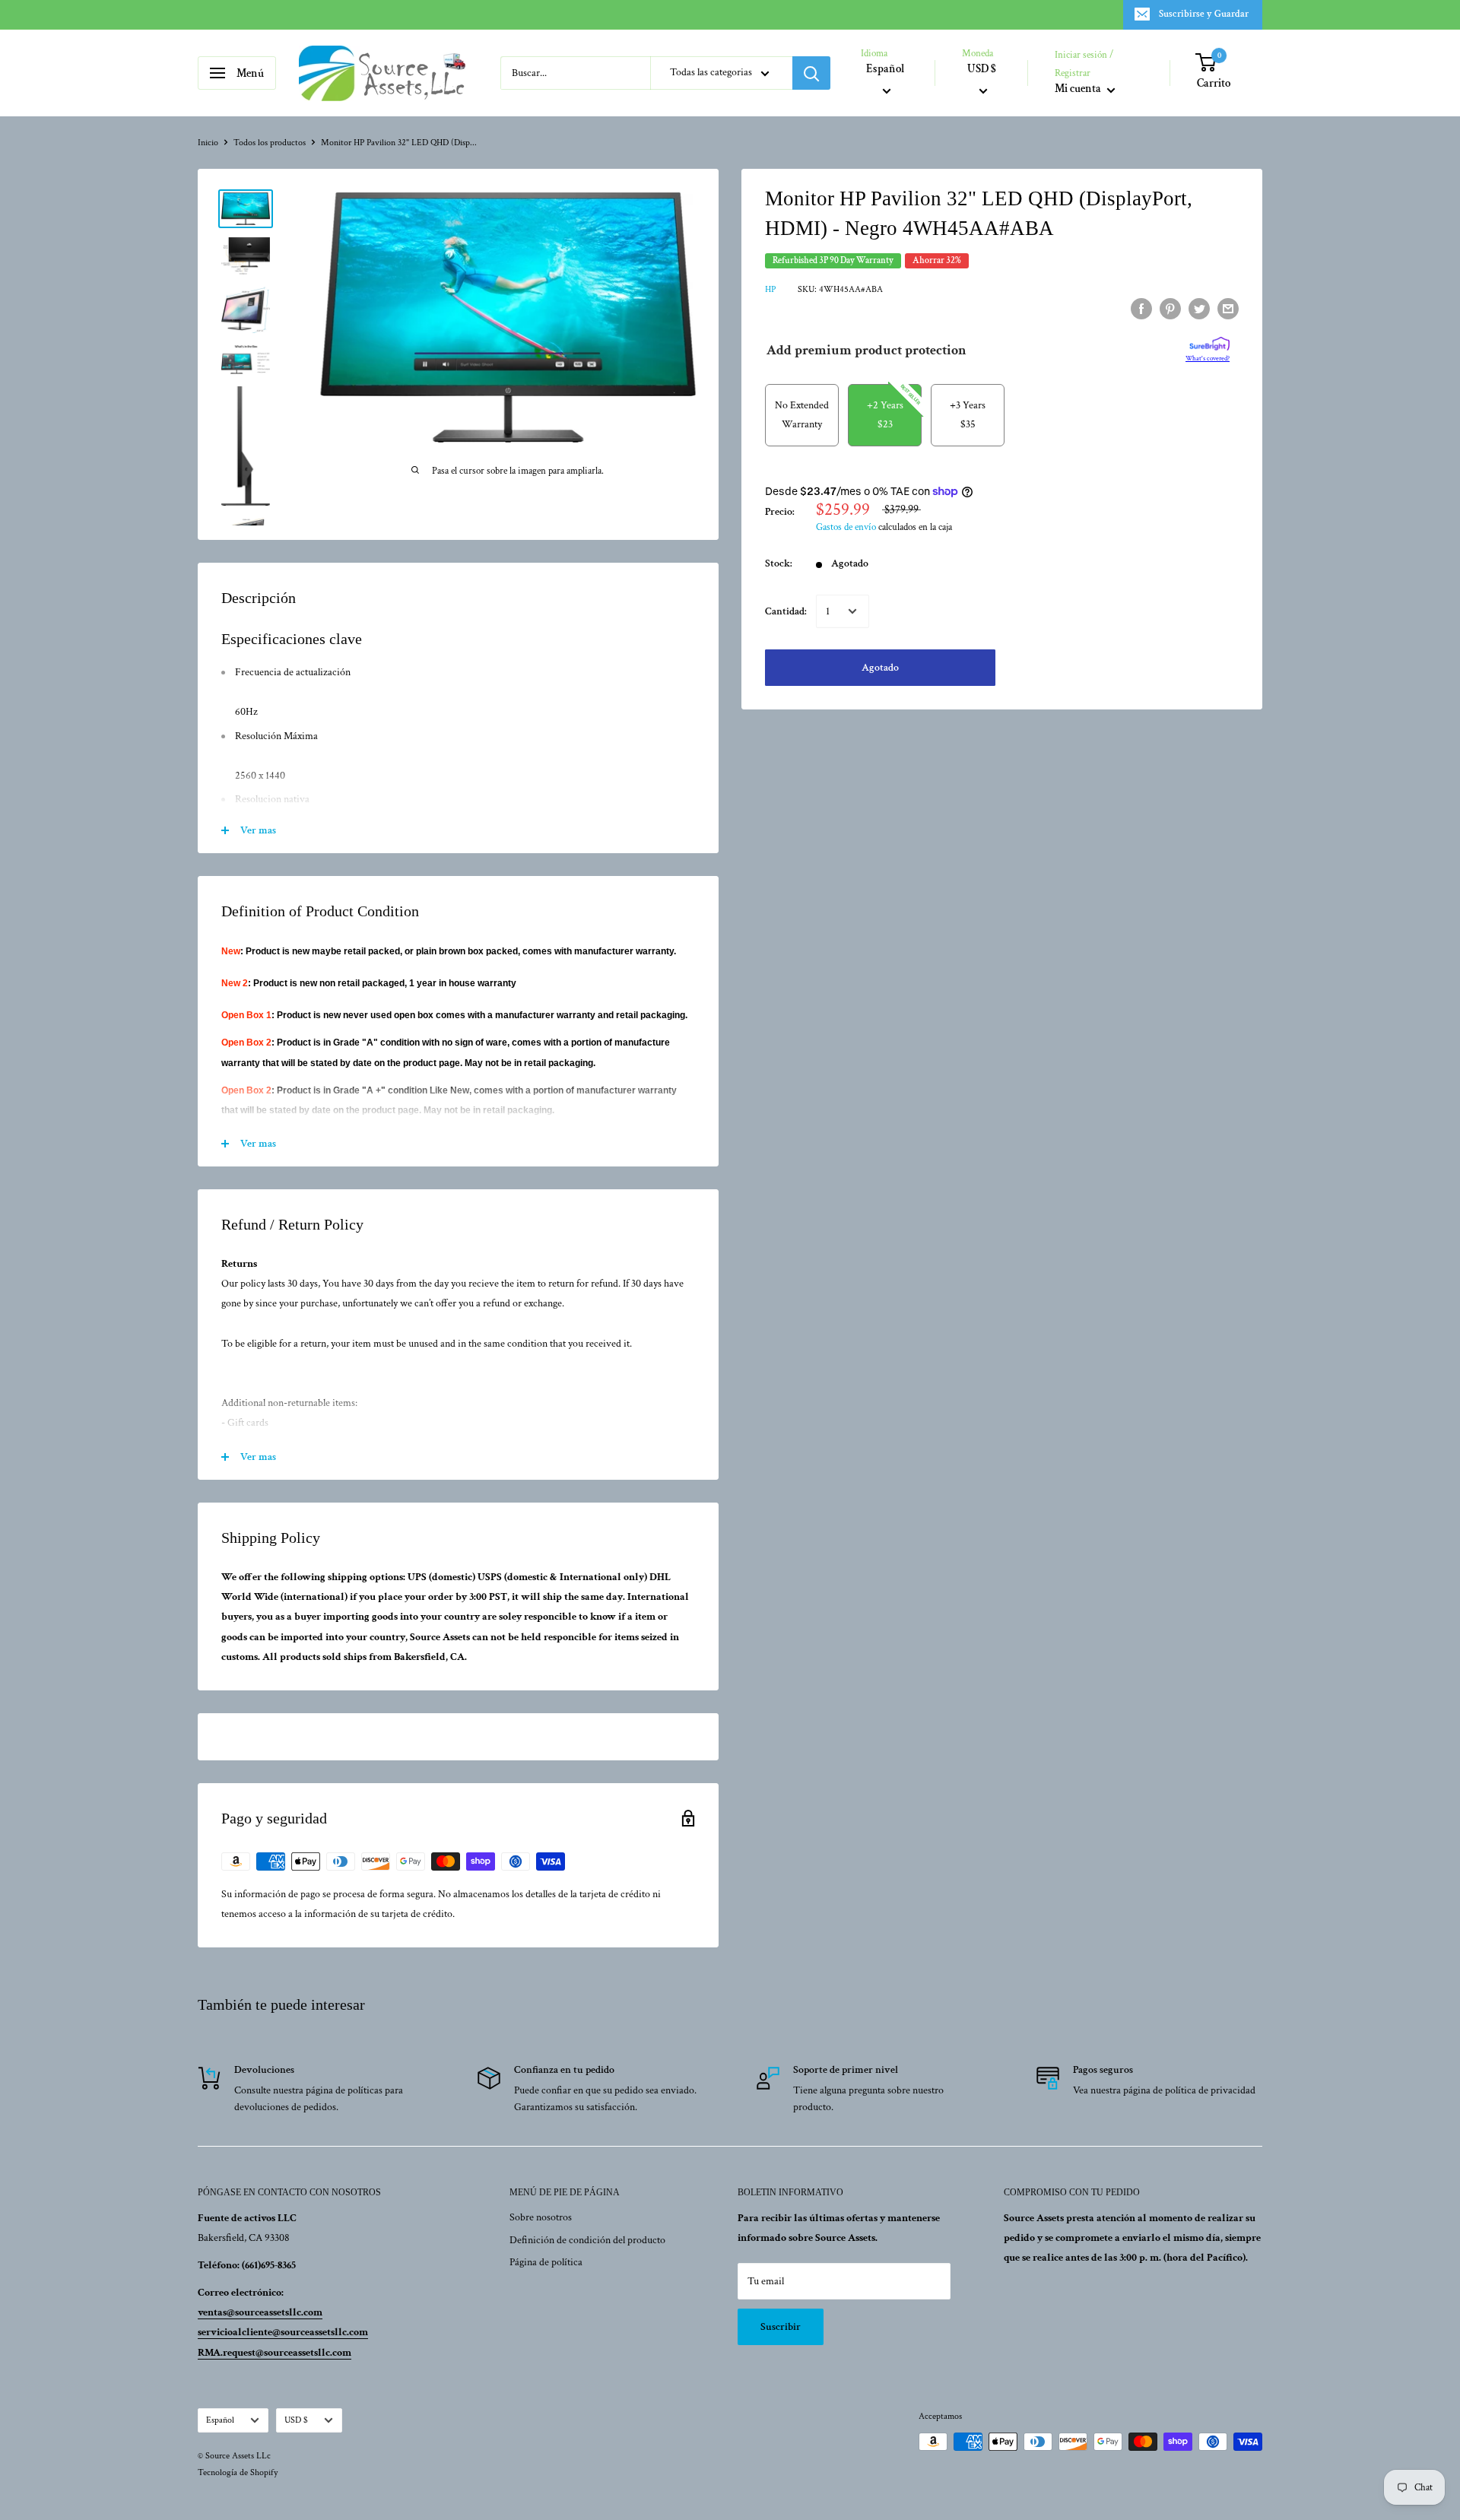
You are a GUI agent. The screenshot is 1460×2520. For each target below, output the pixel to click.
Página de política (546, 2262)
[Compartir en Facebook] (1141, 309)
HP (770, 289)
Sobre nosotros (541, 2217)
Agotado (880, 668)
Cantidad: (786, 611)
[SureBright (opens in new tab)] (1209, 344)
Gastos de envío (846, 527)
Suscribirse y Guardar (1204, 14)
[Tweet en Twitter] (1199, 309)
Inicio (208, 143)
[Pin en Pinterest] (1170, 309)
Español (220, 2420)
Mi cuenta (1079, 89)
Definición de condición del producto (587, 2240)
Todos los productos (270, 143)
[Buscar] (811, 73)
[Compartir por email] (1228, 309)
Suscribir (781, 2327)
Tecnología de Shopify (238, 2472)
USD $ (296, 2420)
